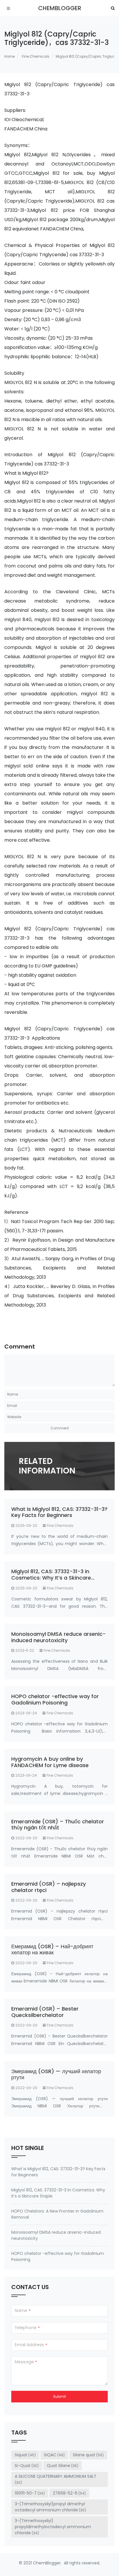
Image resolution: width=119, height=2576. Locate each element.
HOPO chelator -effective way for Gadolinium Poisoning (55, 1699)
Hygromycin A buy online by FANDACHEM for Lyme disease (50, 1762)
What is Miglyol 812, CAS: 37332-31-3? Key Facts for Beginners (59, 1512)
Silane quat (88, 2455)
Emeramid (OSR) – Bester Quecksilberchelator (45, 2012)
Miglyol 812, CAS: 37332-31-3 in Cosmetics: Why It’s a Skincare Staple (51, 1578)
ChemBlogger (60, 8)
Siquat (25, 2455)
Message (26, 2362)
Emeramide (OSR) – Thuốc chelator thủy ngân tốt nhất (58, 1825)
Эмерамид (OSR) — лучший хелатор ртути (56, 2074)
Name (23, 2311)
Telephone (27, 2328)
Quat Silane (63, 2466)
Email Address (31, 2345)
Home (10, 56)
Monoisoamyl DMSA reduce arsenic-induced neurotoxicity (58, 1637)
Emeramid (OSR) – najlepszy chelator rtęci (49, 1887)
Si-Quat (27, 2466)
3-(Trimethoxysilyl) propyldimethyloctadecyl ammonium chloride (53, 2527)
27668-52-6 (69, 2493)
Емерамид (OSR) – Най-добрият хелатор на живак (52, 1950)
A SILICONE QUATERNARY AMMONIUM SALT (56, 2479)
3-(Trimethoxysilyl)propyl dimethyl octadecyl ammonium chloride (50, 2507)
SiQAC (54, 2455)
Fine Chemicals (36, 56)
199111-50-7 (30, 2493)
